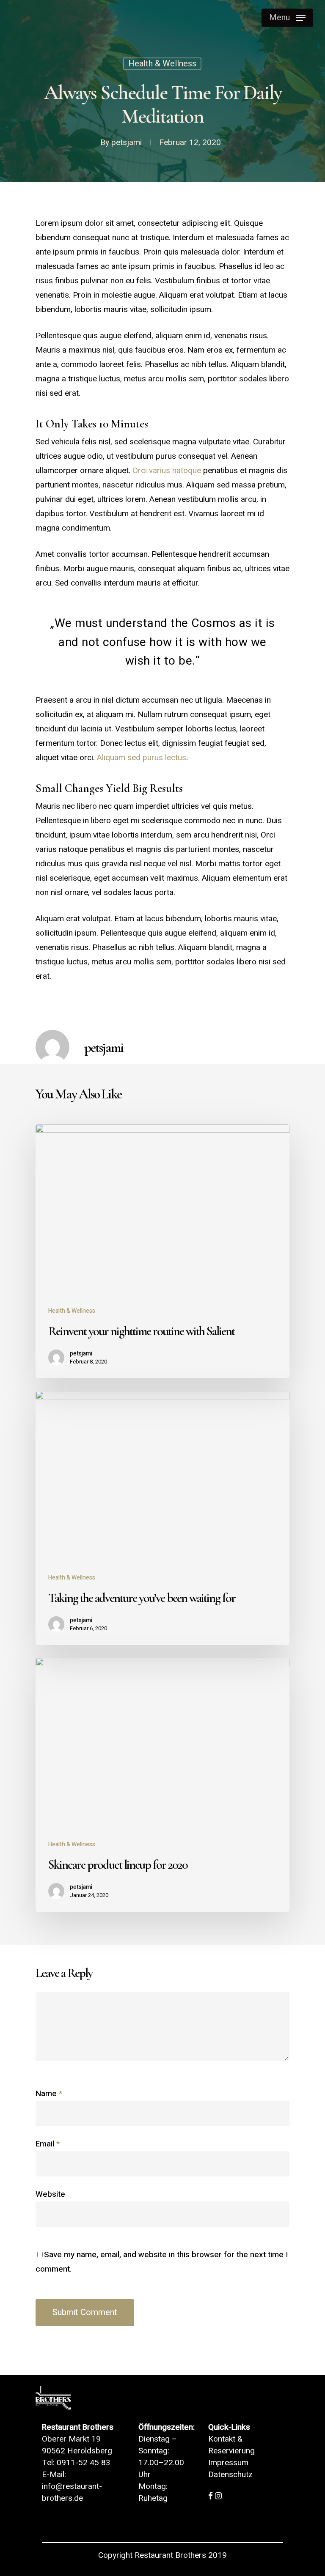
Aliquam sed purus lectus (142, 758)
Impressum (228, 2463)
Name (49, 2094)
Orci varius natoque (167, 471)
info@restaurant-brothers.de (72, 2492)
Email (48, 2144)
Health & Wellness (162, 64)
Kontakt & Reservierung (231, 2445)
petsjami (127, 142)
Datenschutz (230, 2475)
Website (50, 2194)
